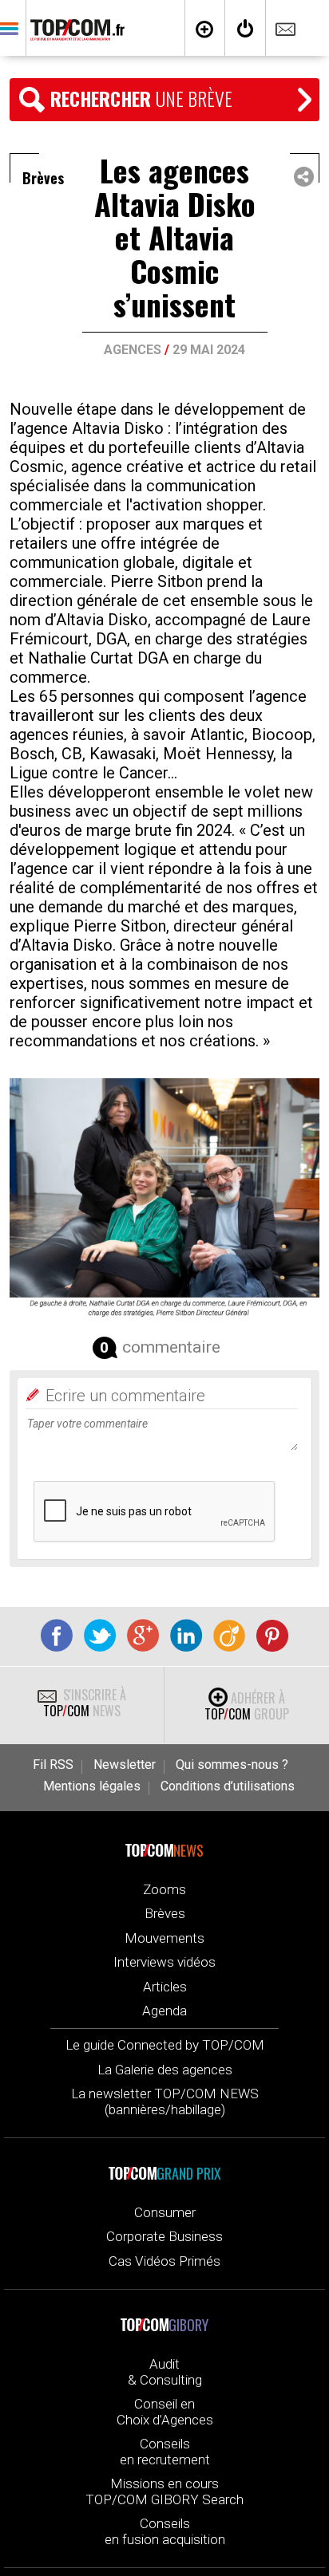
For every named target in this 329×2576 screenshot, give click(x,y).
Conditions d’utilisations (228, 1786)
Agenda (164, 2011)
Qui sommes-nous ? (232, 1765)
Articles (165, 1987)
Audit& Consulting (165, 2372)
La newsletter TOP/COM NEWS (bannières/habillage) (165, 2101)
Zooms (164, 1889)
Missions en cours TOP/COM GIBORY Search (164, 2491)
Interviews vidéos (164, 1962)
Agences (133, 350)
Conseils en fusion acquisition (165, 2531)
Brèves (165, 1913)
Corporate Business (164, 2236)
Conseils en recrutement (165, 2452)
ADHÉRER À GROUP (247, 1706)
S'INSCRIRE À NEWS (85, 1703)
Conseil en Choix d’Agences (165, 2412)
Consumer (165, 2212)
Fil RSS (53, 1765)
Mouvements (164, 1938)
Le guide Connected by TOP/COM (165, 2045)
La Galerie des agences (165, 2070)
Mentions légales (92, 1786)
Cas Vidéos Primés (164, 2261)
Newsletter (125, 1765)
